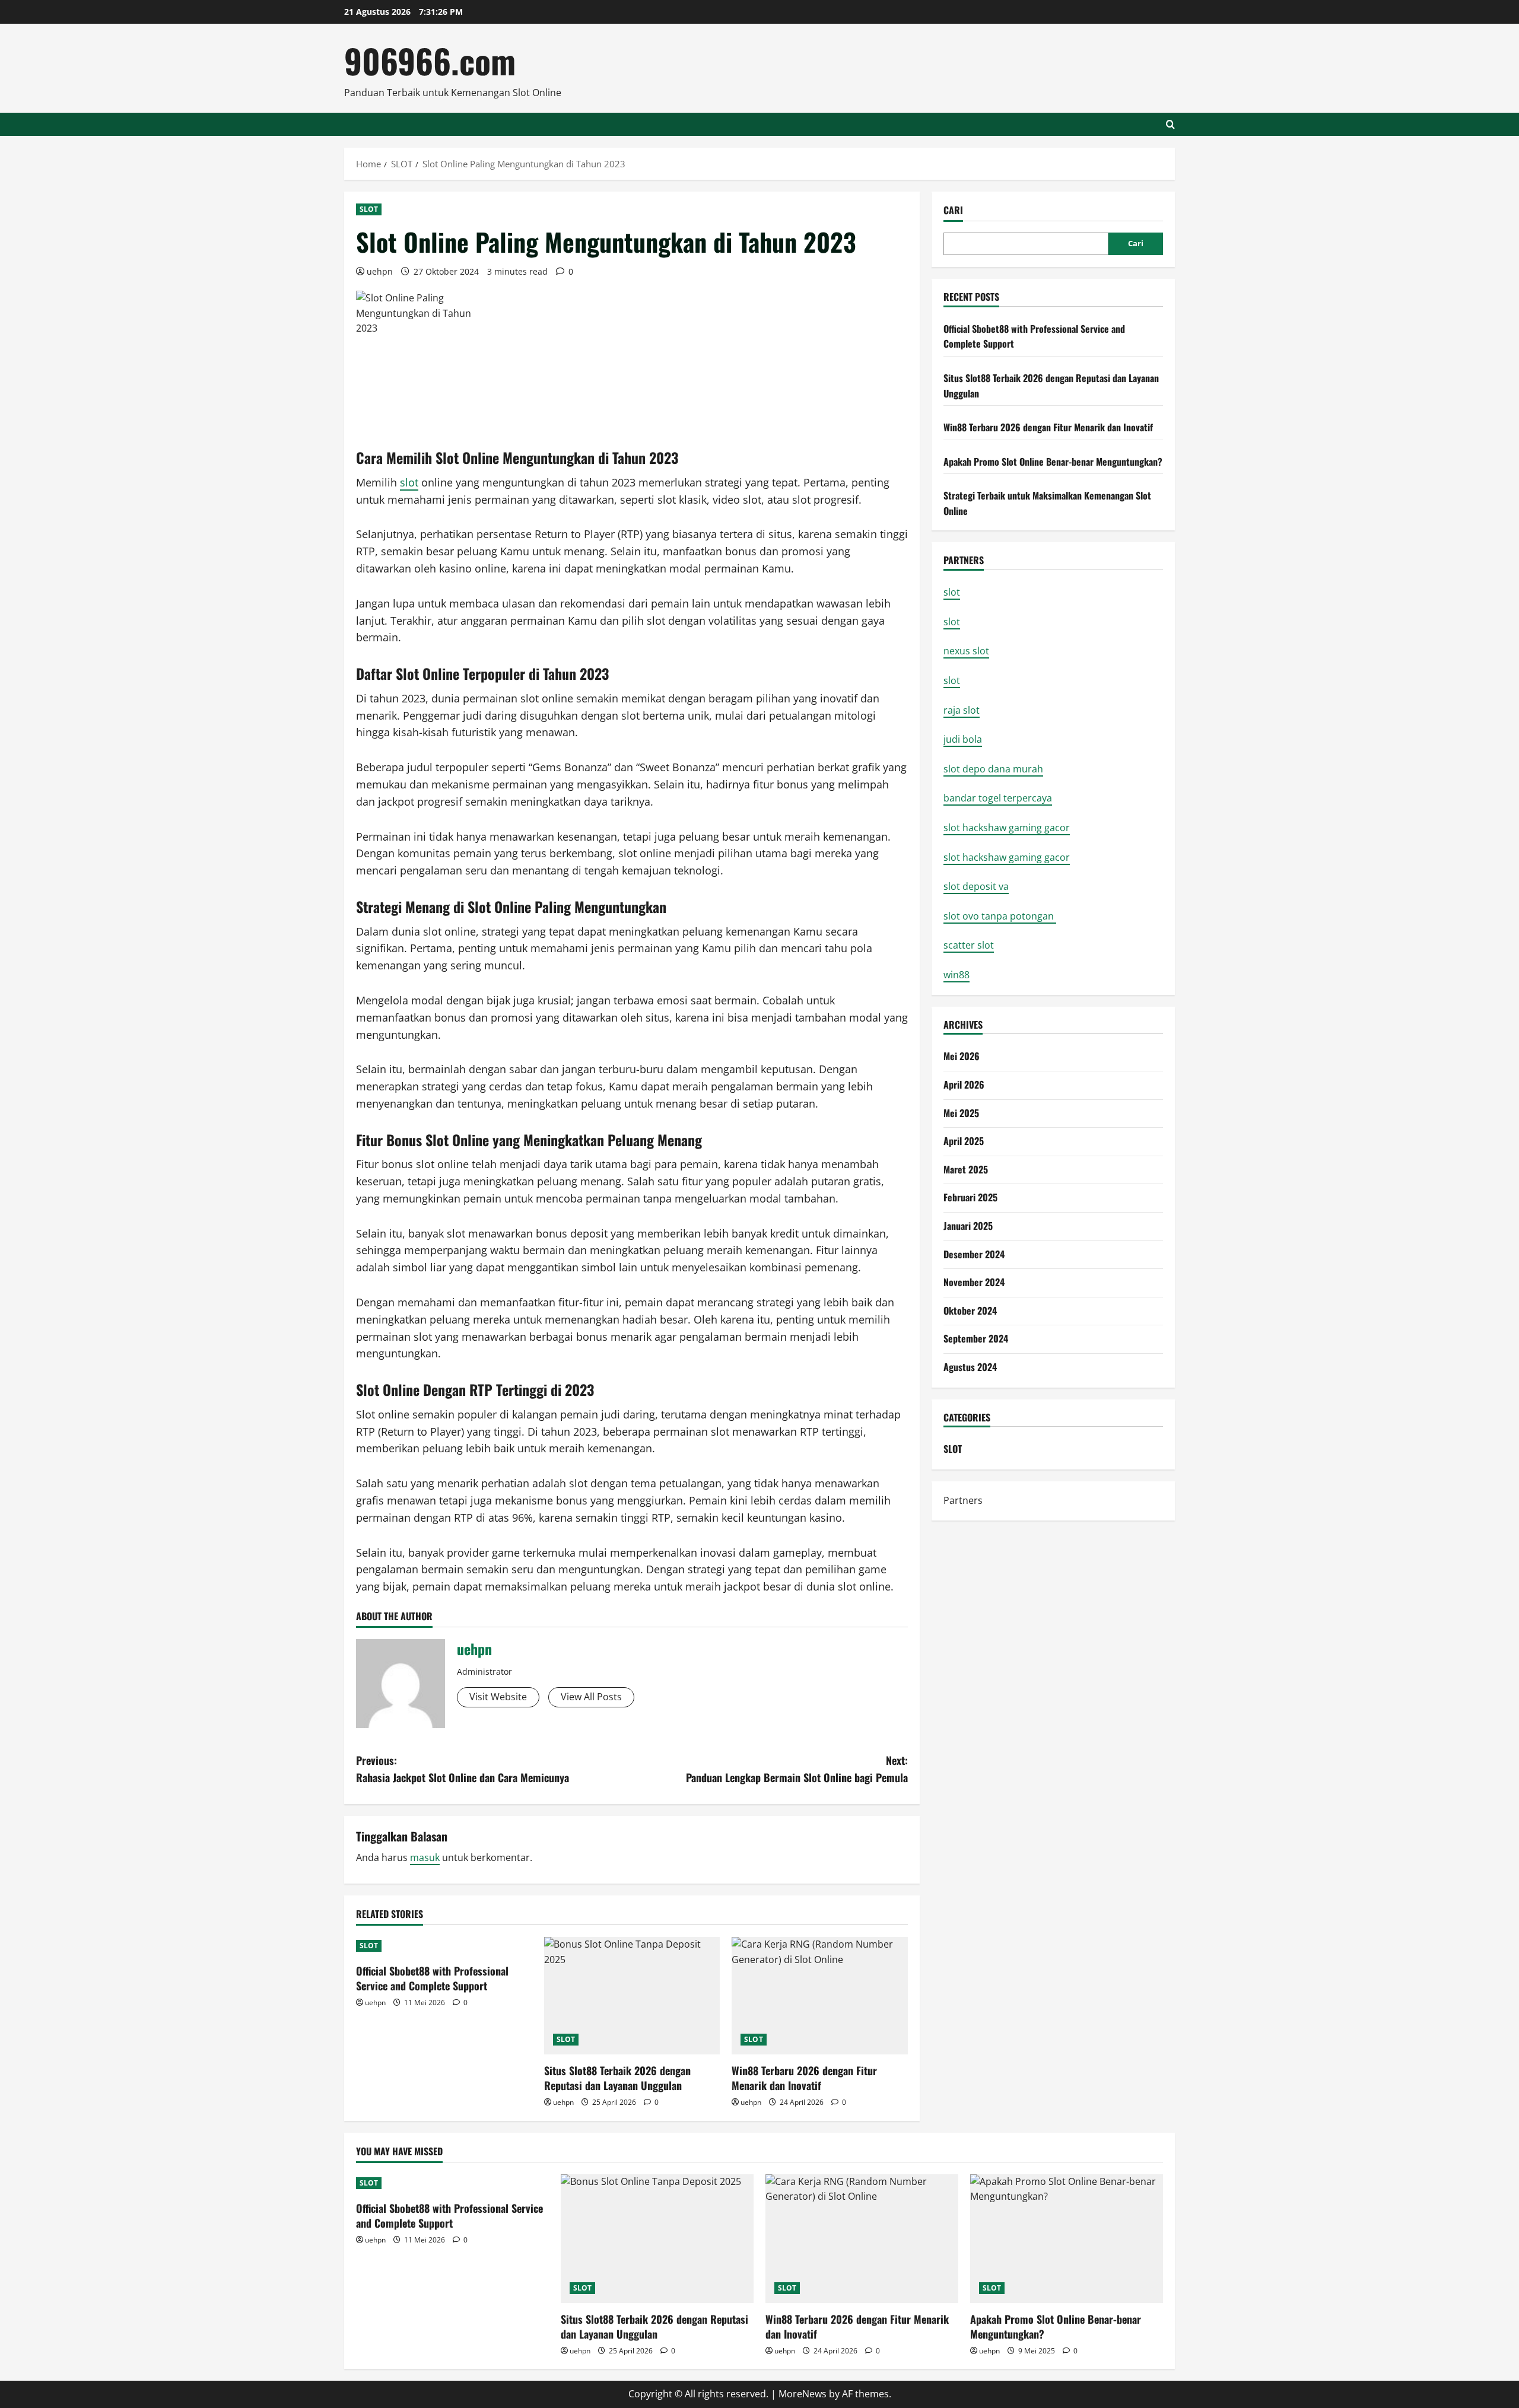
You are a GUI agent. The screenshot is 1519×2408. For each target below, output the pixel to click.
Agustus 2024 (970, 1367)
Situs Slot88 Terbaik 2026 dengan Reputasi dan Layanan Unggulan (617, 2078)
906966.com (430, 60)
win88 (956, 975)
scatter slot (969, 945)
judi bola (963, 739)
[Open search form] (1170, 124)
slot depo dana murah (993, 769)
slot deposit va (976, 886)
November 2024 (974, 1282)
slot (409, 482)
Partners (963, 1500)
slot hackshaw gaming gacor (1007, 828)
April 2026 (964, 1084)
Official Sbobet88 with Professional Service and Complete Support (432, 1978)
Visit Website (498, 1697)
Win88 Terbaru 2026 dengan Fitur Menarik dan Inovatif (804, 2078)
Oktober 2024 (970, 1310)
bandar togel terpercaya (998, 798)
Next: (797, 1769)
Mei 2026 (962, 1056)
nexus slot (966, 651)
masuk (425, 1857)
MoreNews (803, 2394)
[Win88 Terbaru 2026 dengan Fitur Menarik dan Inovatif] (820, 1996)
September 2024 (976, 1338)
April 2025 (964, 1141)
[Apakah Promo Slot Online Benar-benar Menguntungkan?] (1067, 2239)
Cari (953, 210)
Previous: (463, 1769)
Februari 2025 (970, 1197)
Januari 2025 (968, 1226)
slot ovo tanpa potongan (1000, 916)
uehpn (380, 271)
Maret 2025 (966, 1169)
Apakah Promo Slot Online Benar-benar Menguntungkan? (1053, 462)
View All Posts (591, 1697)
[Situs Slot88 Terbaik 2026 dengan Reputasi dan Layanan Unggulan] (632, 1996)
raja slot (962, 710)
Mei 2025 (961, 1113)
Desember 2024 (974, 1254)
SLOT (369, 209)
